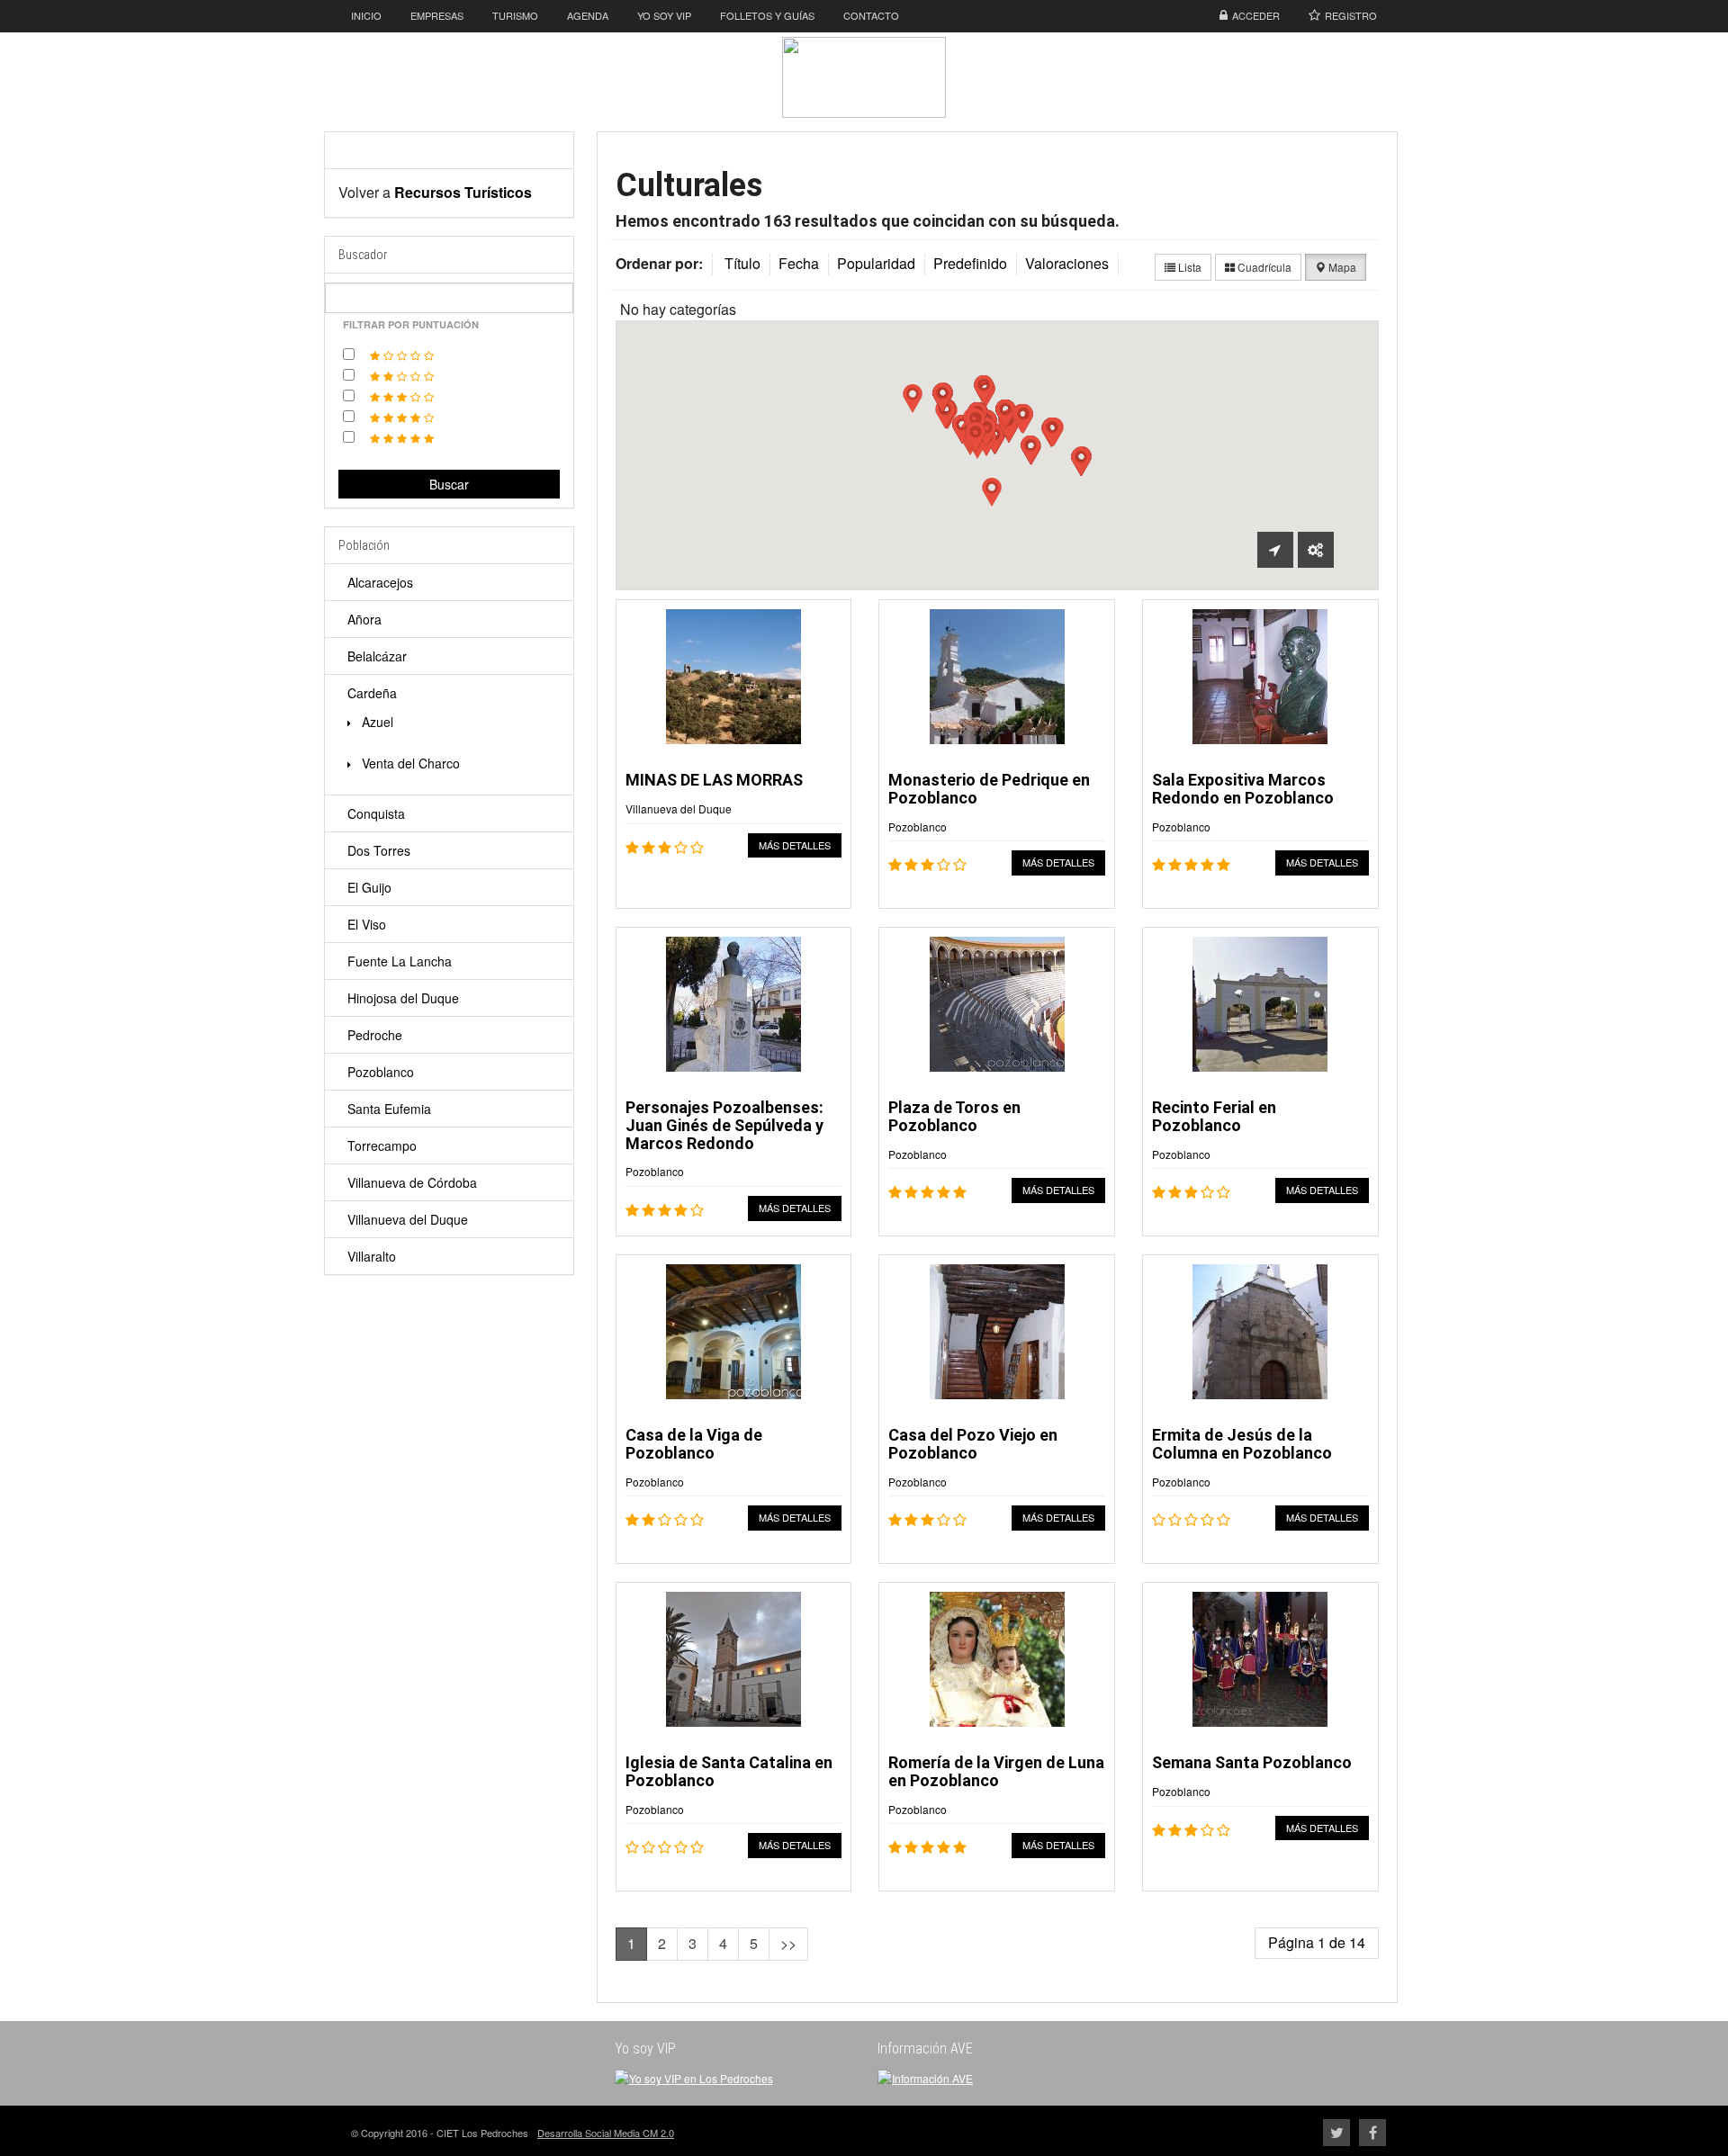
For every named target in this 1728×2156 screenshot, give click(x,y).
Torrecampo (382, 1145)
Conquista (376, 813)
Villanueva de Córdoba (412, 1182)
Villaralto (372, 1256)
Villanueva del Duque (408, 1219)
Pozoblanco (381, 1072)
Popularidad (876, 263)
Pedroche (375, 1035)
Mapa (1341, 267)
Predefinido (970, 263)
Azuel (376, 722)
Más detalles (795, 845)
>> (788, 1943)
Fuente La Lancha (400, 961)
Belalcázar (377, 656)
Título (742, 263)
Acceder (1256, 15)
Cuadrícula (1263, 267)
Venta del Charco (409, 763)
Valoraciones (1067, 263)
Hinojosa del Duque (403, 998)
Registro (1351, 15)
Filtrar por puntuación (411, 324)
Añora (364, 619)
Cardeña (372, 693)
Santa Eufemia (389, 1109)
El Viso (367, 924)
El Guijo (369, 887)
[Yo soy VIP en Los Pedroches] (694, 2076)
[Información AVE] (925, 2076)
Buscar (449, 484)
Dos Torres (379, 850)
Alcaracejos (380, 582)
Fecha (799, 263)
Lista (1188, 267)
